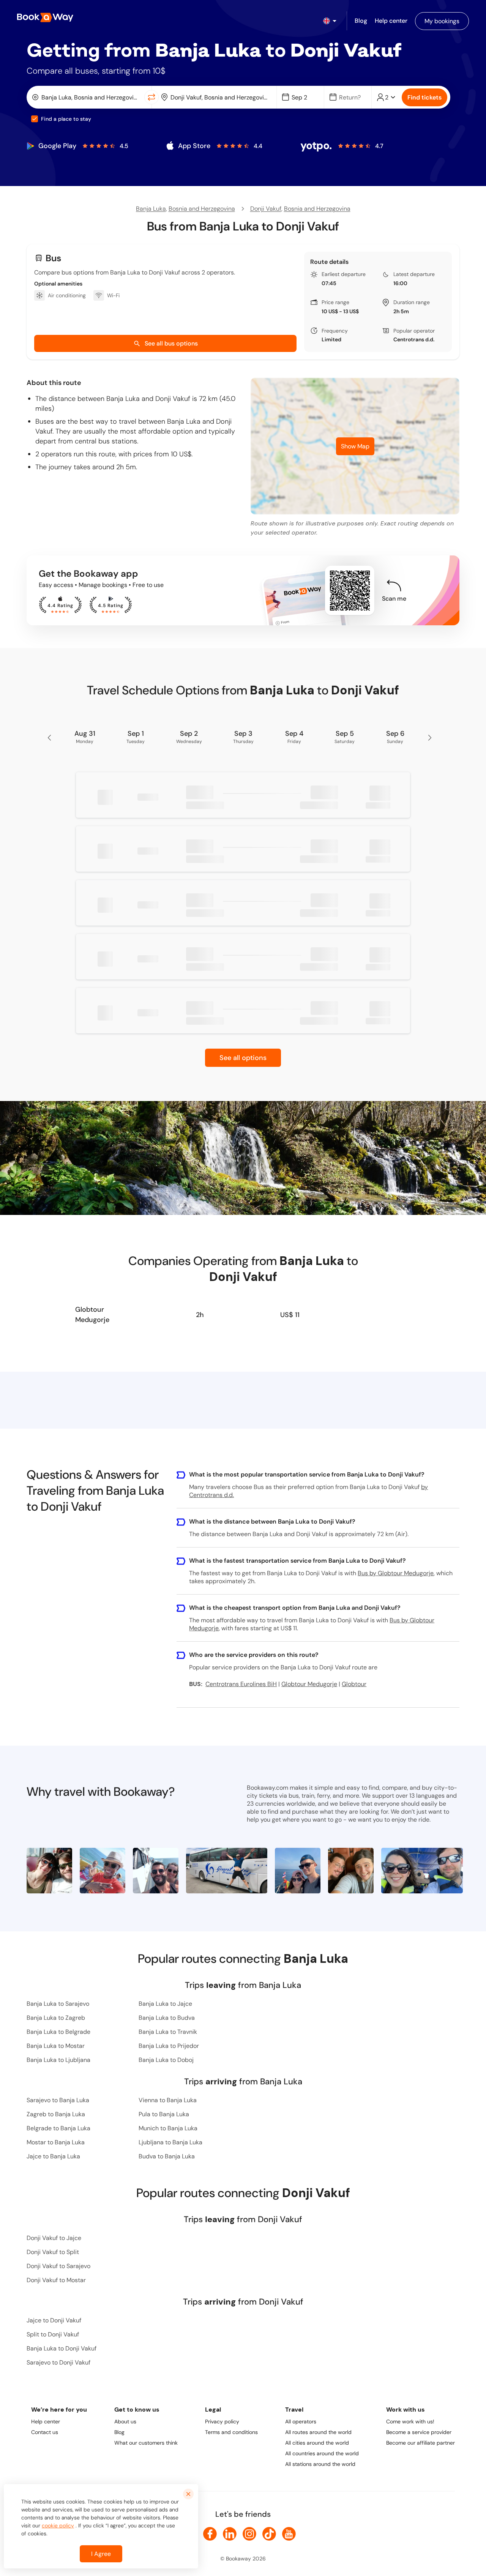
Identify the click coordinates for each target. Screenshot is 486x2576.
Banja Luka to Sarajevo (58, 2004)
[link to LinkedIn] (230, 2534)
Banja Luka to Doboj (166, 2060)
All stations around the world (320, 2464)
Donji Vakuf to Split (53, 2252)
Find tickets (424, 97)
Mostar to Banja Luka (56, 2142)
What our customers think (146, 2443)
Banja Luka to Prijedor (169, 2046)
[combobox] (87, 97)
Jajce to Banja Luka (53, 2156)
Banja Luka (151, 209)
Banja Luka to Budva (167, 2018)
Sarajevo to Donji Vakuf (58, 2362)
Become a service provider (419, 2432)
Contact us (45, 2432)
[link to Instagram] (249, 2534)
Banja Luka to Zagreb (56, 2018)
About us (125, 2421)
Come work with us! (410, 2421)
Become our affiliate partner (421, 2443)
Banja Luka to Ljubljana (58, 2060)
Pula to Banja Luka (164, 2114)
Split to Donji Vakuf (53, 2334)
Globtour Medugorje (92, 1315)
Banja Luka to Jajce (165, 2004)
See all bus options (171, 343)
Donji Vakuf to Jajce (54, 2238)
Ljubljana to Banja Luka (170, 2142)
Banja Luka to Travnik (168, 2032)
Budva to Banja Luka (167, 2156)
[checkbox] (35, 119)
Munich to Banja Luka (168, 2128)
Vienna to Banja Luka (168, 2100)
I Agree (101, 2554)
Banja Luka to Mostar (56, 2046)
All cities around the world (317, 2443)
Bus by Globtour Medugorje (396, 1573)
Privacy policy (222, 2421)
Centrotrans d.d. (414, 339)
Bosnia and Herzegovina (202, 209)
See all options (243, 1058)
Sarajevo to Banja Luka (58, 2100)
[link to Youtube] (289, 2534)
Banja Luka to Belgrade (58, 2032)
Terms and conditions (231, 2432)
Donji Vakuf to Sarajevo (58, 2266)
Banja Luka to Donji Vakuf (62, 2348)
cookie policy (58, 2526)
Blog (119, 2432)
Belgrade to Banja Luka (58, 2128)
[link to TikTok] (269, 2534)
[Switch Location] (151, 97)
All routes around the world (318, 2432)
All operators (301, 2421)
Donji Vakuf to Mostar (56, 2280)
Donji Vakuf (266, 209)
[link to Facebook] (210, 2534)
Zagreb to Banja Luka (56, 2114)
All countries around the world (322, 2453)
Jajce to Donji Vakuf (54, 2320)
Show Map (355, 446)
